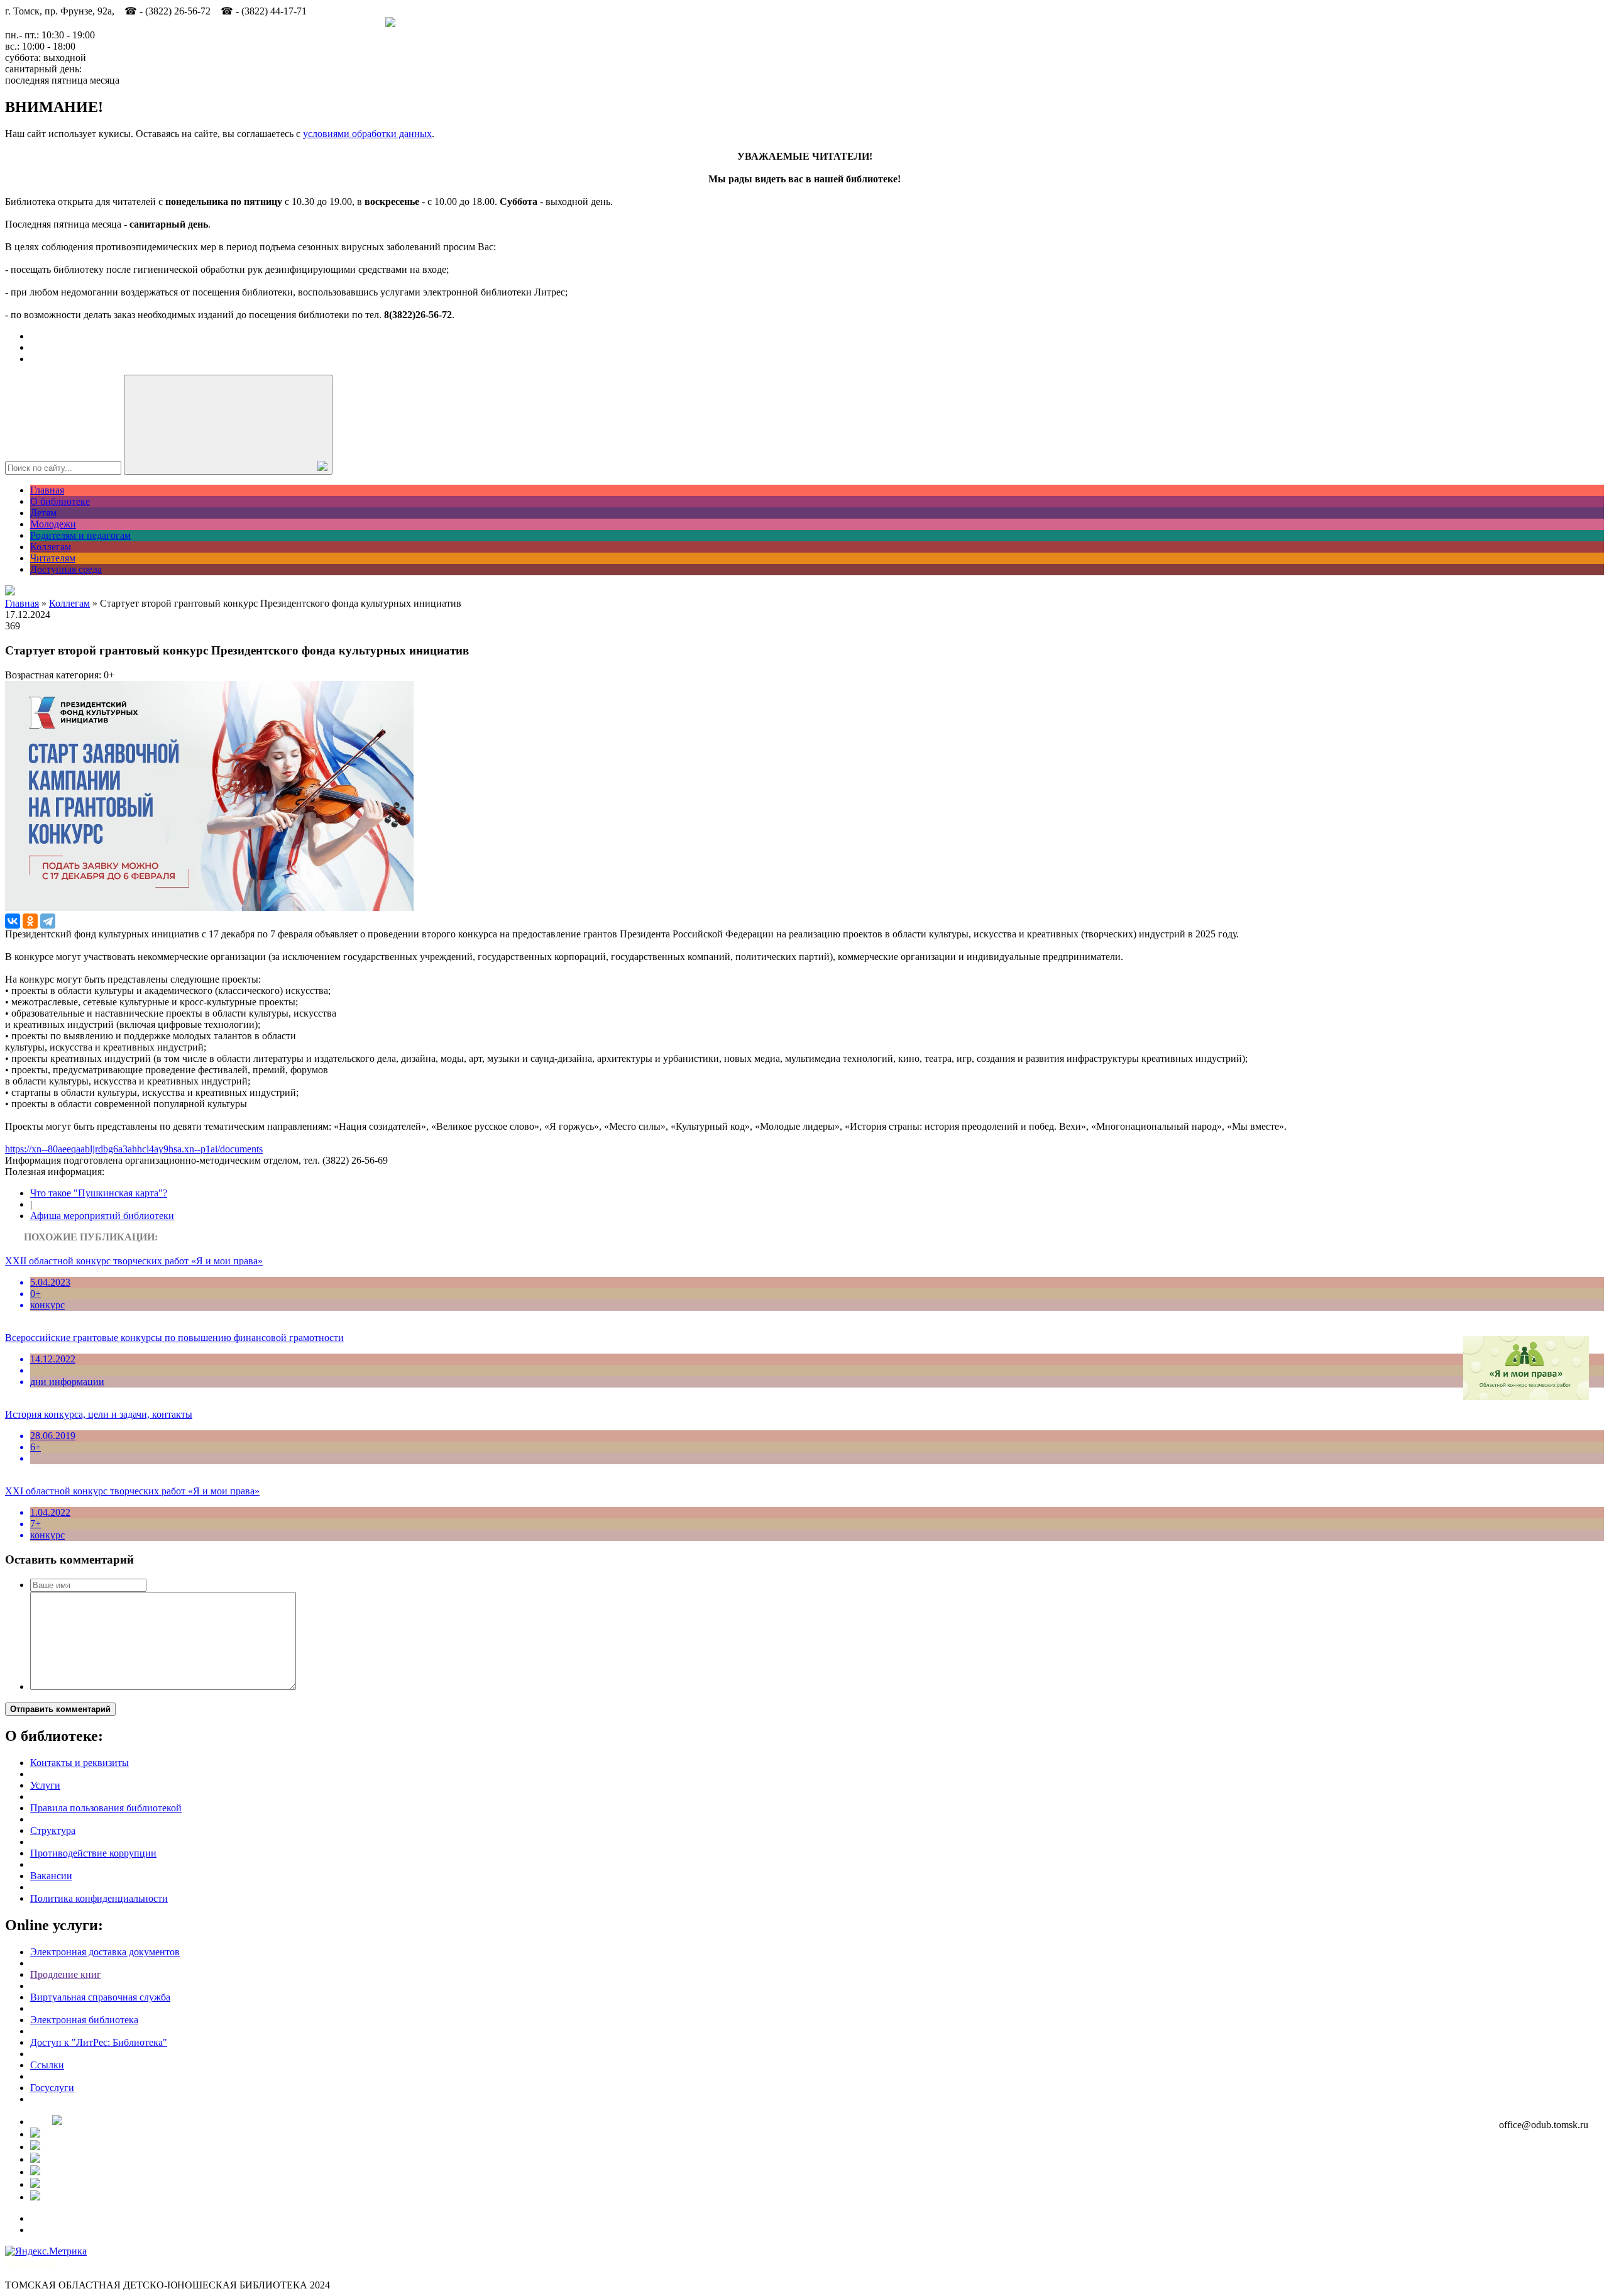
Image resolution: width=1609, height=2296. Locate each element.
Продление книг (66, 1974)
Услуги (45, 1785)
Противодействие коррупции (93, 1853)
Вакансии (51, 1876)
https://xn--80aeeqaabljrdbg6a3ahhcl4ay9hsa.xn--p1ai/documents (134, 1149)
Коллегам (51, 547)
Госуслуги (52, 2088)
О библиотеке (60, 501)
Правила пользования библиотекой (106, 1808)
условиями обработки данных (367, 134)
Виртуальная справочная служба (100, 1997)
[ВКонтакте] (13, 921)
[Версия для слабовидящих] (10, 592)
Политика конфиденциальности (99, 1898)
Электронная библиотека (84, 2020)
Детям (43, 513)
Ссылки (47, 2065)
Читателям (53, 558)
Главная (47, 490)
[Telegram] (48, 921)
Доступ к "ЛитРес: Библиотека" (99, 2042)
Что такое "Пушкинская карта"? (99, 1193)
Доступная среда (66, 569)
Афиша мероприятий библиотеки (102, 1216)
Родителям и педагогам (80, 535)
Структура (53, 1830)
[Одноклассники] (30, 921)
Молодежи (53, 524)
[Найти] (228, 425)
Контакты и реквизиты (80, 1763)
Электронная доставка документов (105, 1952)
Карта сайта (30, 2262)
